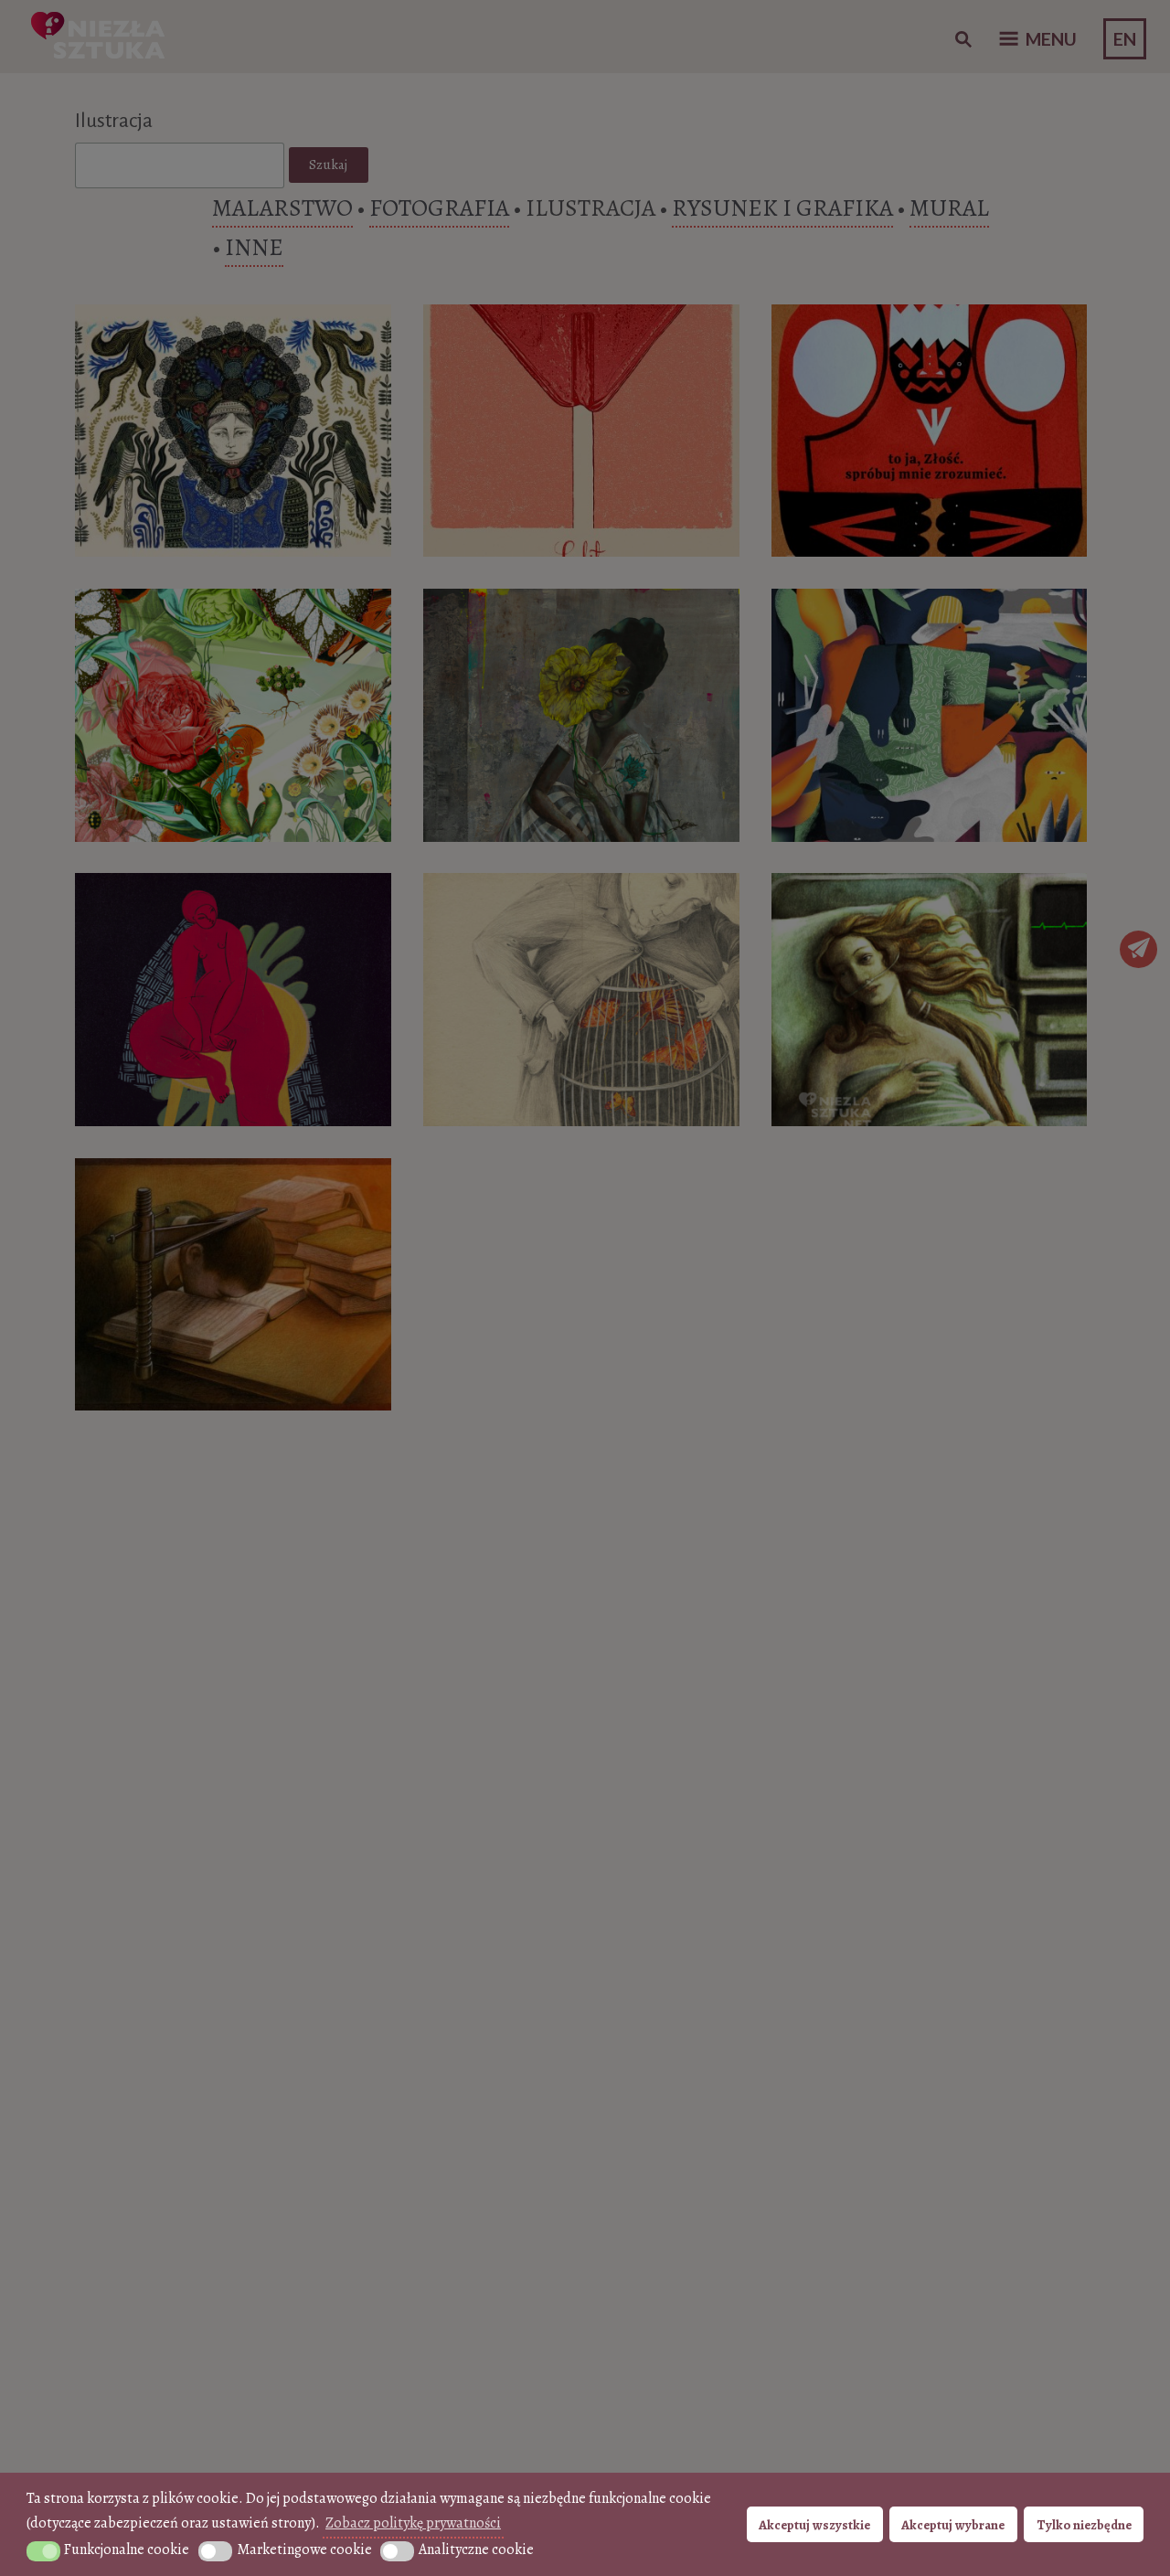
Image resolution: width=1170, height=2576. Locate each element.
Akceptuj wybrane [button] (953, 2525)
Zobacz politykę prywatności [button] (413, 2523)
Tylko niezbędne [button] (1084, 2525)
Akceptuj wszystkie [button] (814, 2525)
